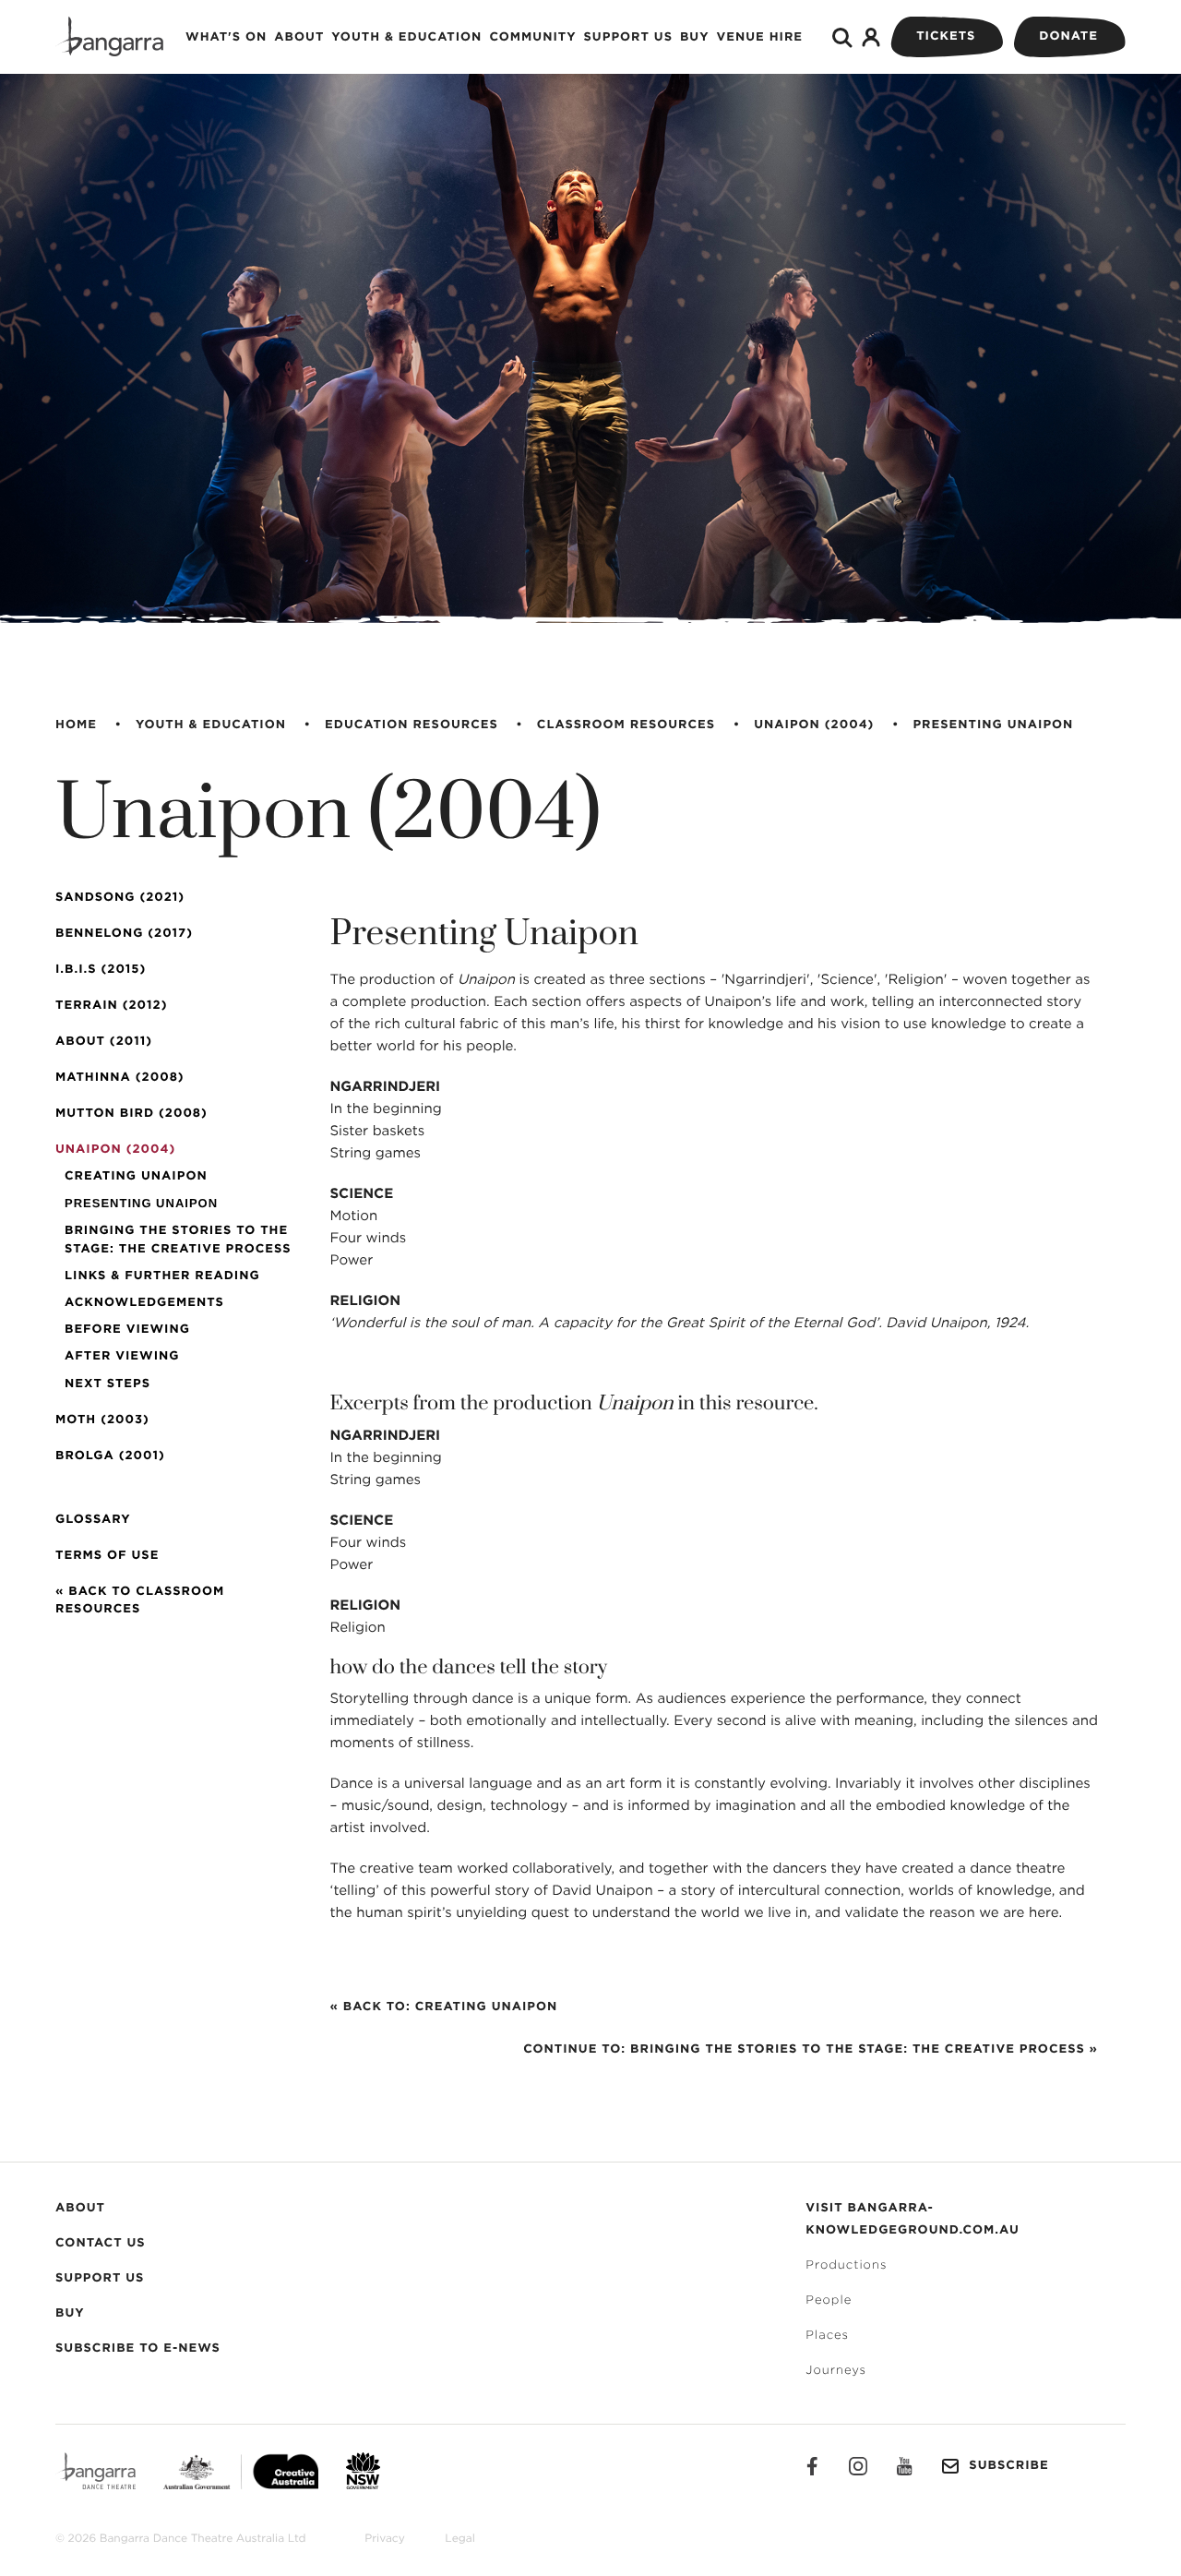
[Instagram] (858, 2466)
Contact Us (101, 2243)
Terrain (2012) (111, 1006)
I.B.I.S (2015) (101, 970)
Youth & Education (406, 37)
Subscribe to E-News (138, 2348)
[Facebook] (812, 2466)
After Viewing (122, 1356)
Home (76, 725)
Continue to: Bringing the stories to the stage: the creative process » (811, 2049)
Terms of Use (107, 1556)
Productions (846, 2265)
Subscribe (1008, 2466)
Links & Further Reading (162, 1276)
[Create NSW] (349, 2471)
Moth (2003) (102, 1420)
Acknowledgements (144, 1303)
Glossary (93, 1520)
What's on (226, 37)
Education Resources (412, 725)
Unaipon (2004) (814, 725)
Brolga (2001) (110, 1456)
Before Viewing (127, 1330)
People (829, 2300)
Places (827, 2336)
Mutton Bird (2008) (131, 1114)
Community (532, 37)
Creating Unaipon (136, 1176)
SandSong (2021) (120, 898)
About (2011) (104, 1042)
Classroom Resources (626, 725)
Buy (695, 37)
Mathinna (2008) (120, 1078)
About (299, 37)
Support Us (628, 37)
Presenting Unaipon (993, 725)
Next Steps (107, 1384)
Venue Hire (760, 37)
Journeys (836, 2371)
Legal (459, 2539)
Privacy (385, 2539)
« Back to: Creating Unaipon (444, 2007)
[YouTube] (904, 2466)
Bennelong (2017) (124, 934)
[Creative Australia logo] (227, 2471)
